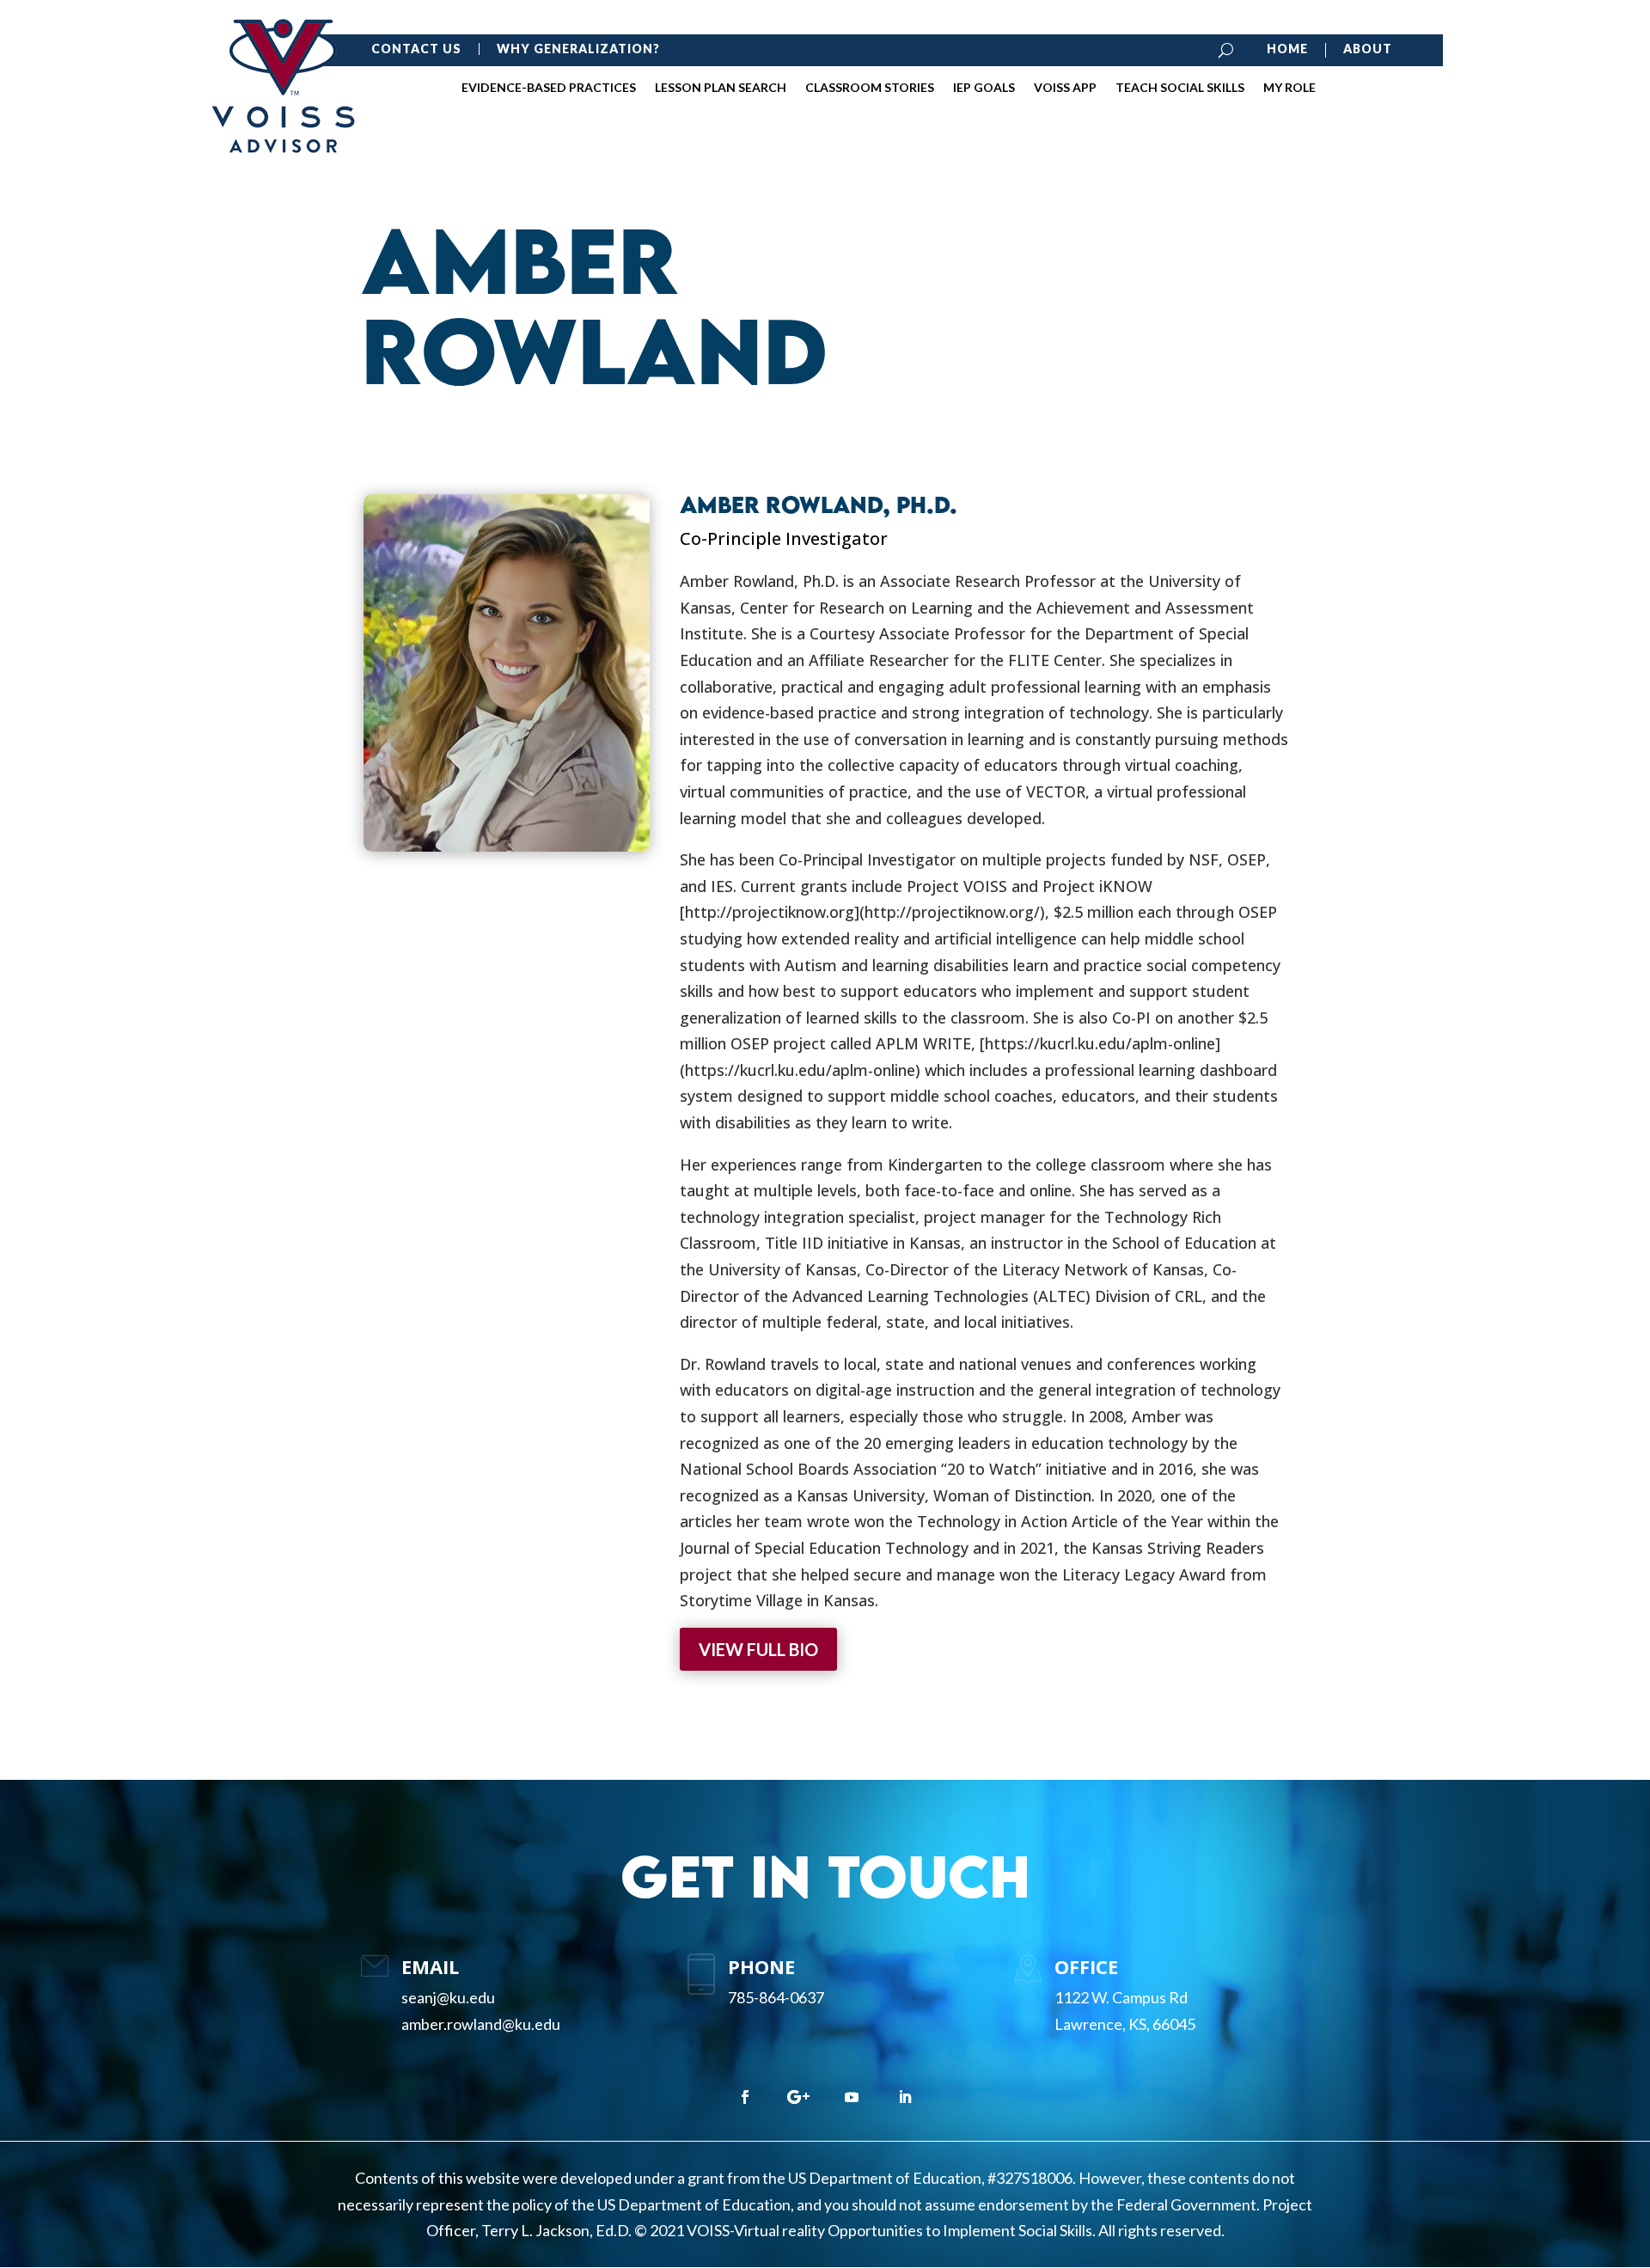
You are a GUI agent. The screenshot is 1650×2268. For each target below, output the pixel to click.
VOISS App (1065, 88)
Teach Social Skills (1180, 88)
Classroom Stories (870, 88)
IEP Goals (984, 88)
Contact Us (416, 49)
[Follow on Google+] (798, 2097)
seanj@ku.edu (448, 1997)
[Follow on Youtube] (852, 2097)
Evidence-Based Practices (549, 88)
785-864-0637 (776, 1997)
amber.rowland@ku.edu (481, 2024)
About (1368, 49)
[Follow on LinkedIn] (905, 2097)
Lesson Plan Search (721, 88)
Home (1287, 49)
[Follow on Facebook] (745, 2097)
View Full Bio (758, 1649)
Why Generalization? (578, 49)
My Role (1289, 88)
